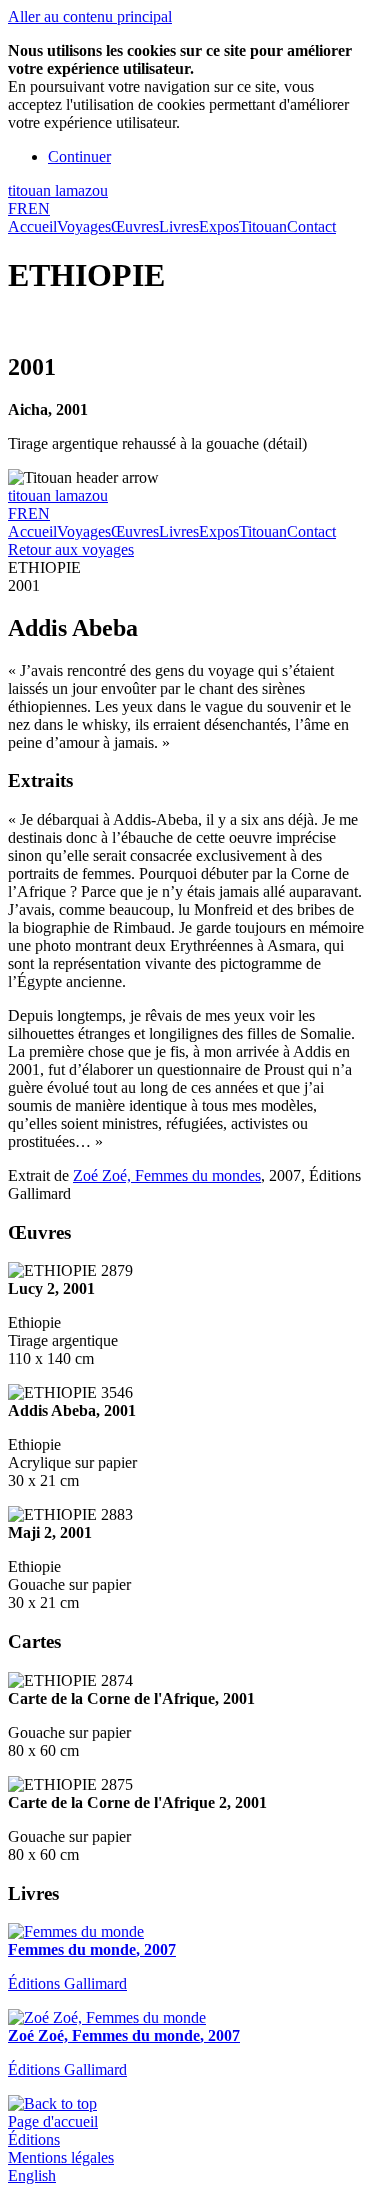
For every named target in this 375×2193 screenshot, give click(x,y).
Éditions (34, 2139)
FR (18, 208)
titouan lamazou (58, 190)
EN (39, 208)
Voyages (84, 226)
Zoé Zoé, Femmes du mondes (167, 1175)
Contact (311, 226)
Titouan (263, 226)
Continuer (79, 156)
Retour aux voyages (71, 549)
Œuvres (135, 226)
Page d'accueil (53, 2121)
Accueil (32, 226)
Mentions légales (61, 2157)
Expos (219, 226)
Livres (179, 226)
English (32, 2175)
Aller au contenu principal (90, 16)
